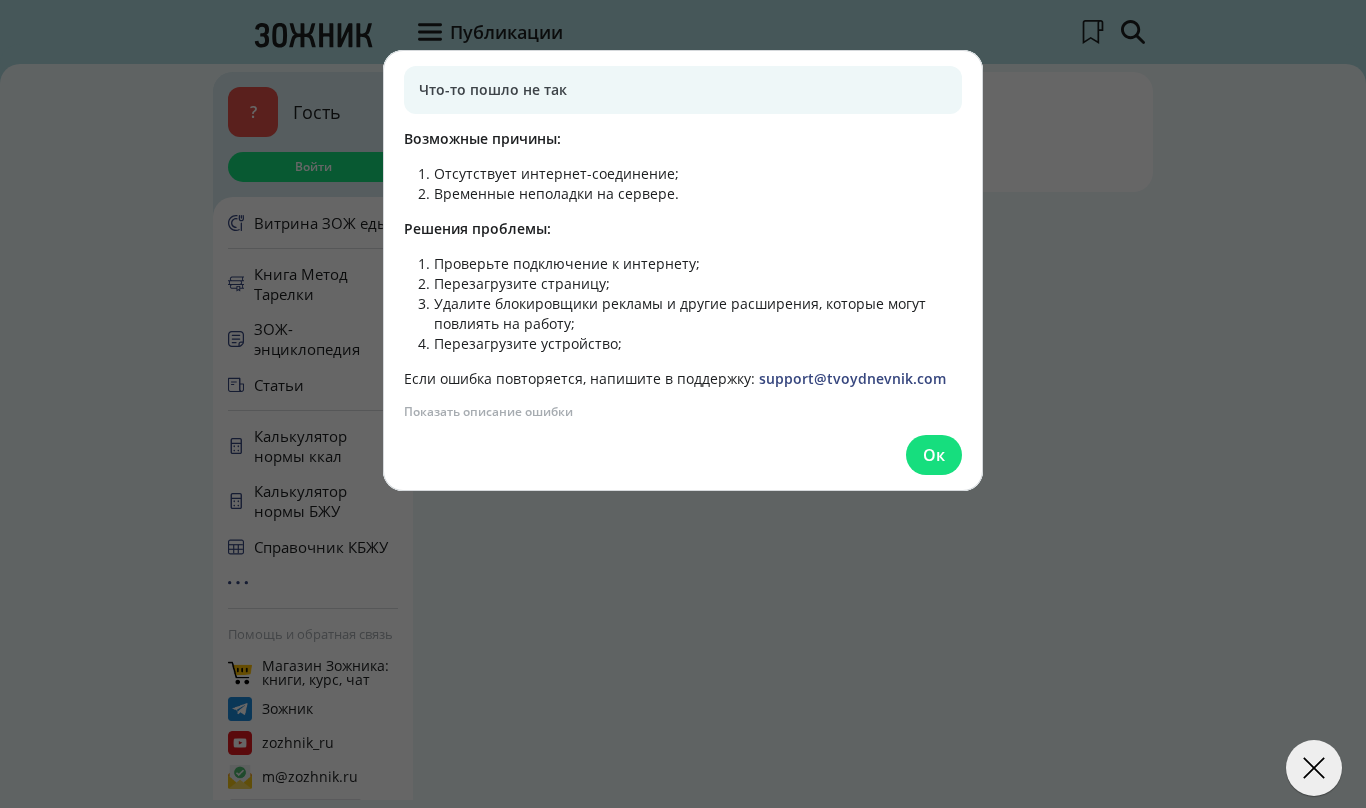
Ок (934, 455)
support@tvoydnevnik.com (852, 378)
